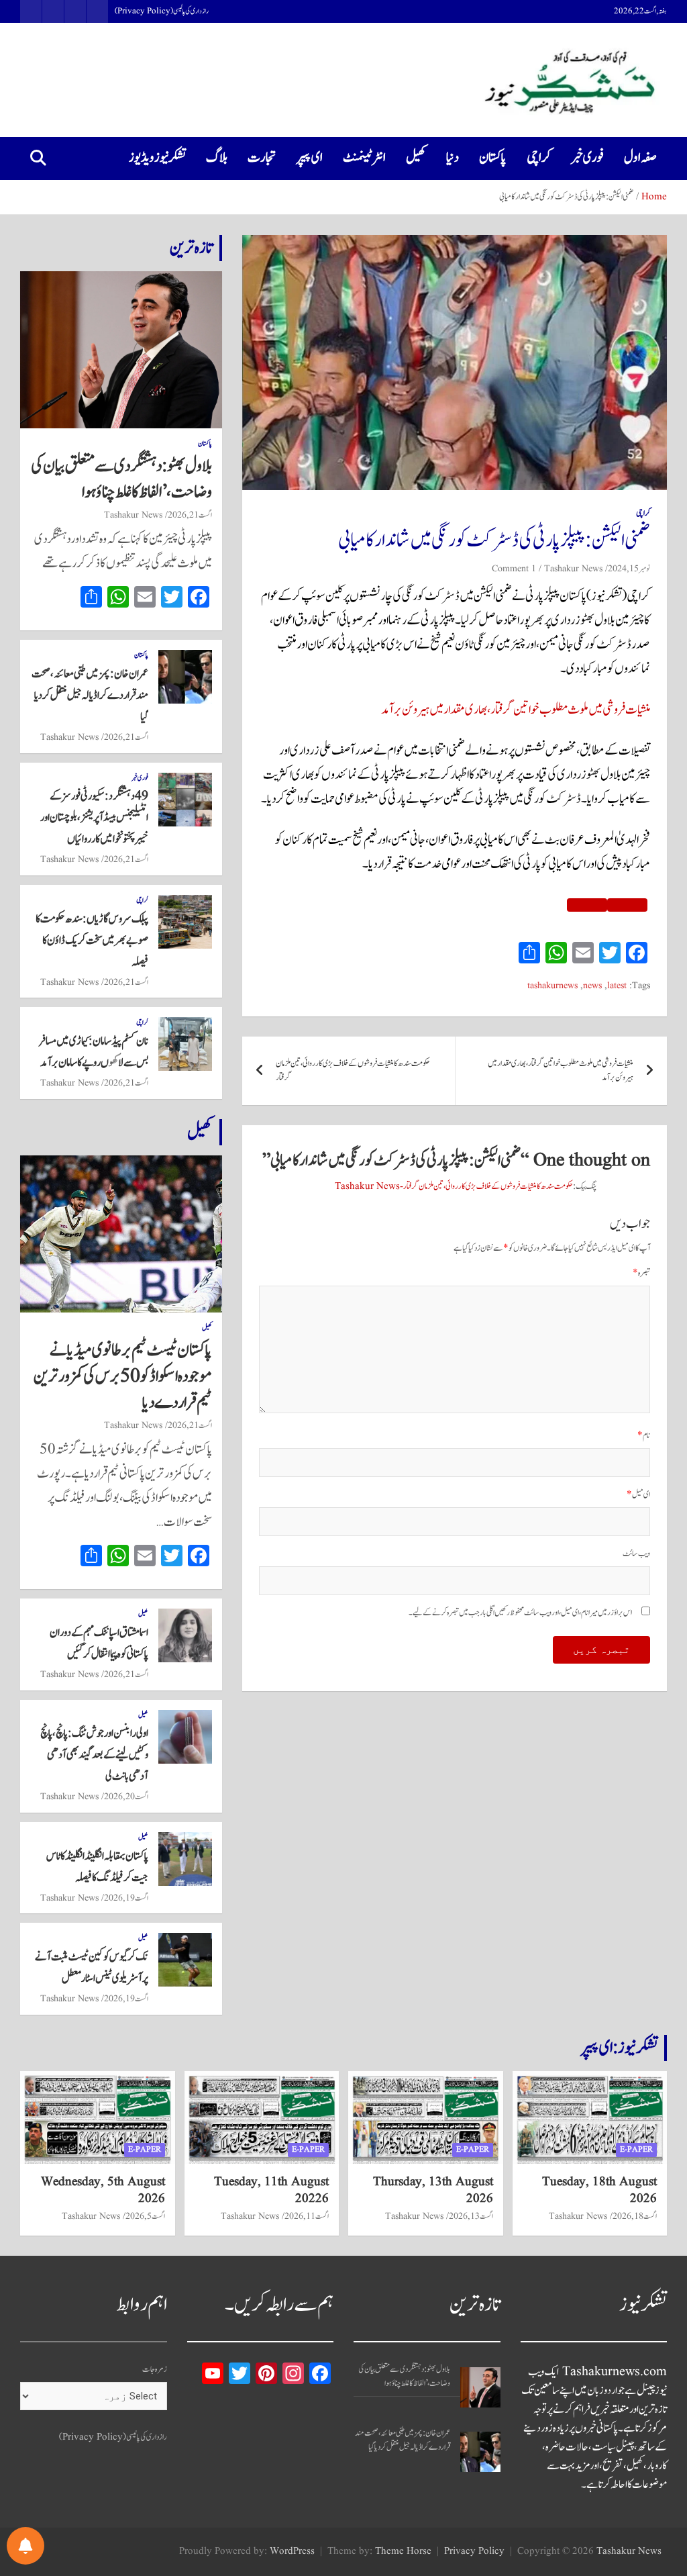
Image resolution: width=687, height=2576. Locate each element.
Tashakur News (573, 569)
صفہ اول (640, 158)
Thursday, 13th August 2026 (433, 2190)
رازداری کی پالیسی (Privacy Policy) (162, 11)
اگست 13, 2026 (471, 2216)
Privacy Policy (474, 2551)
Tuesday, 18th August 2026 (599, 2190)
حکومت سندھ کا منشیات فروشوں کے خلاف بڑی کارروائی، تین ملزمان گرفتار (353, 1071)
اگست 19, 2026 (126, 1898)
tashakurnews (552, 986)
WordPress (292, 2551)
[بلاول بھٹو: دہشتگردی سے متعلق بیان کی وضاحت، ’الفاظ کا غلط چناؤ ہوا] (480, 2387)
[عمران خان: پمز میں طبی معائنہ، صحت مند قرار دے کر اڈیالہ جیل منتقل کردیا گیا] (480, 2452)
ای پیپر (310, 158)
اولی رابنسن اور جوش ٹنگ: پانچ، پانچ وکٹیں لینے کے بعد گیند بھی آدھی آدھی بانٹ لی (94, 1755)
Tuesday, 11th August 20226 (271, 2190)
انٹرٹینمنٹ (364, 158)
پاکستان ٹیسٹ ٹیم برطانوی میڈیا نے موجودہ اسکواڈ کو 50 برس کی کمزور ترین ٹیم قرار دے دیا (123, 1376)
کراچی (539, 158)
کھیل (416, 158)
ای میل (638, 1495)
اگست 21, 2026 (190, 515)
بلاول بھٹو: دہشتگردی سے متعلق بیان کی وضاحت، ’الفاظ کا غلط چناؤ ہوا (121, 479)
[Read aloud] (627, 905)
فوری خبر (587, 158)
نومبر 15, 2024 (629, 569)
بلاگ (217, 158)
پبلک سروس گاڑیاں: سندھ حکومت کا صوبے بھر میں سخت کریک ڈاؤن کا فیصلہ (92, 941)
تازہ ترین (191, 248)
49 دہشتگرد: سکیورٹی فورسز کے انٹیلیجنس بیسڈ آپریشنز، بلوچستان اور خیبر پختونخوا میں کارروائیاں (94, 818)
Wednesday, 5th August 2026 (103, 2190)
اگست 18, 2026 (635, 2216)
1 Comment (514, 569)
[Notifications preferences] (25, 2546)
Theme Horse (403, 2551)
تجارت (262, 158)
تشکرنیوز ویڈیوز (157, 158)
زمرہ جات (155, 2370)
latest (617, 986)
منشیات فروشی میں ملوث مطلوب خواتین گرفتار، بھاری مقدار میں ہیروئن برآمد (516, 710)
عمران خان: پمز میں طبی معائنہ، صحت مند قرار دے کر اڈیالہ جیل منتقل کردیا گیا (90, 696)
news (592, 986)
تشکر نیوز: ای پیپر (619, 2048)
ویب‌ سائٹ (636, 1554)
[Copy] (587, 905)
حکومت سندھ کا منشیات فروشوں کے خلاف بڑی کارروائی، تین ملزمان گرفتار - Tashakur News (454, 1187)
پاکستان (493, 158)
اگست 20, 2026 (126, 1797)
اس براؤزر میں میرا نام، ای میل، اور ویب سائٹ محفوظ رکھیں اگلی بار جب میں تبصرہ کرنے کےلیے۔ (520, 1613)
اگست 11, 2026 (307, 2216)
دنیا (453, 158)
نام (644, 1436)
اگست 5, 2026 (145, 2216)
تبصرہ (641, 1273)
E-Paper (636, 2149)
